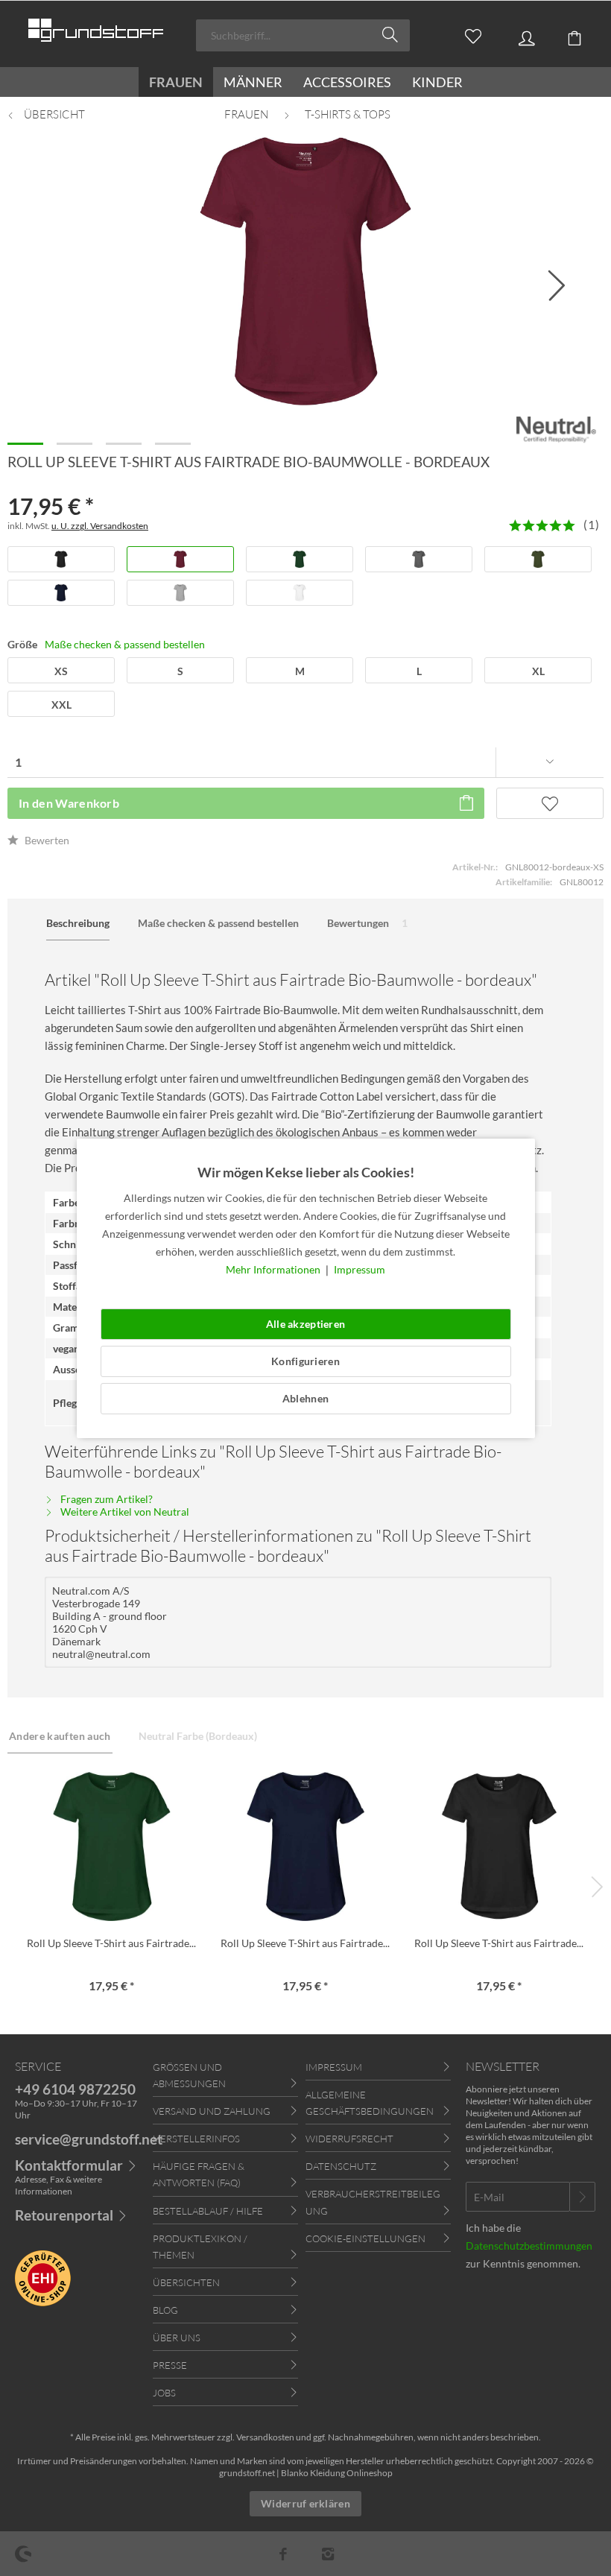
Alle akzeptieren (305, 1324)
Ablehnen (305, 1398)
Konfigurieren (305, 1361)
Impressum (360, 1269)
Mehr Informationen (274, 1269)
